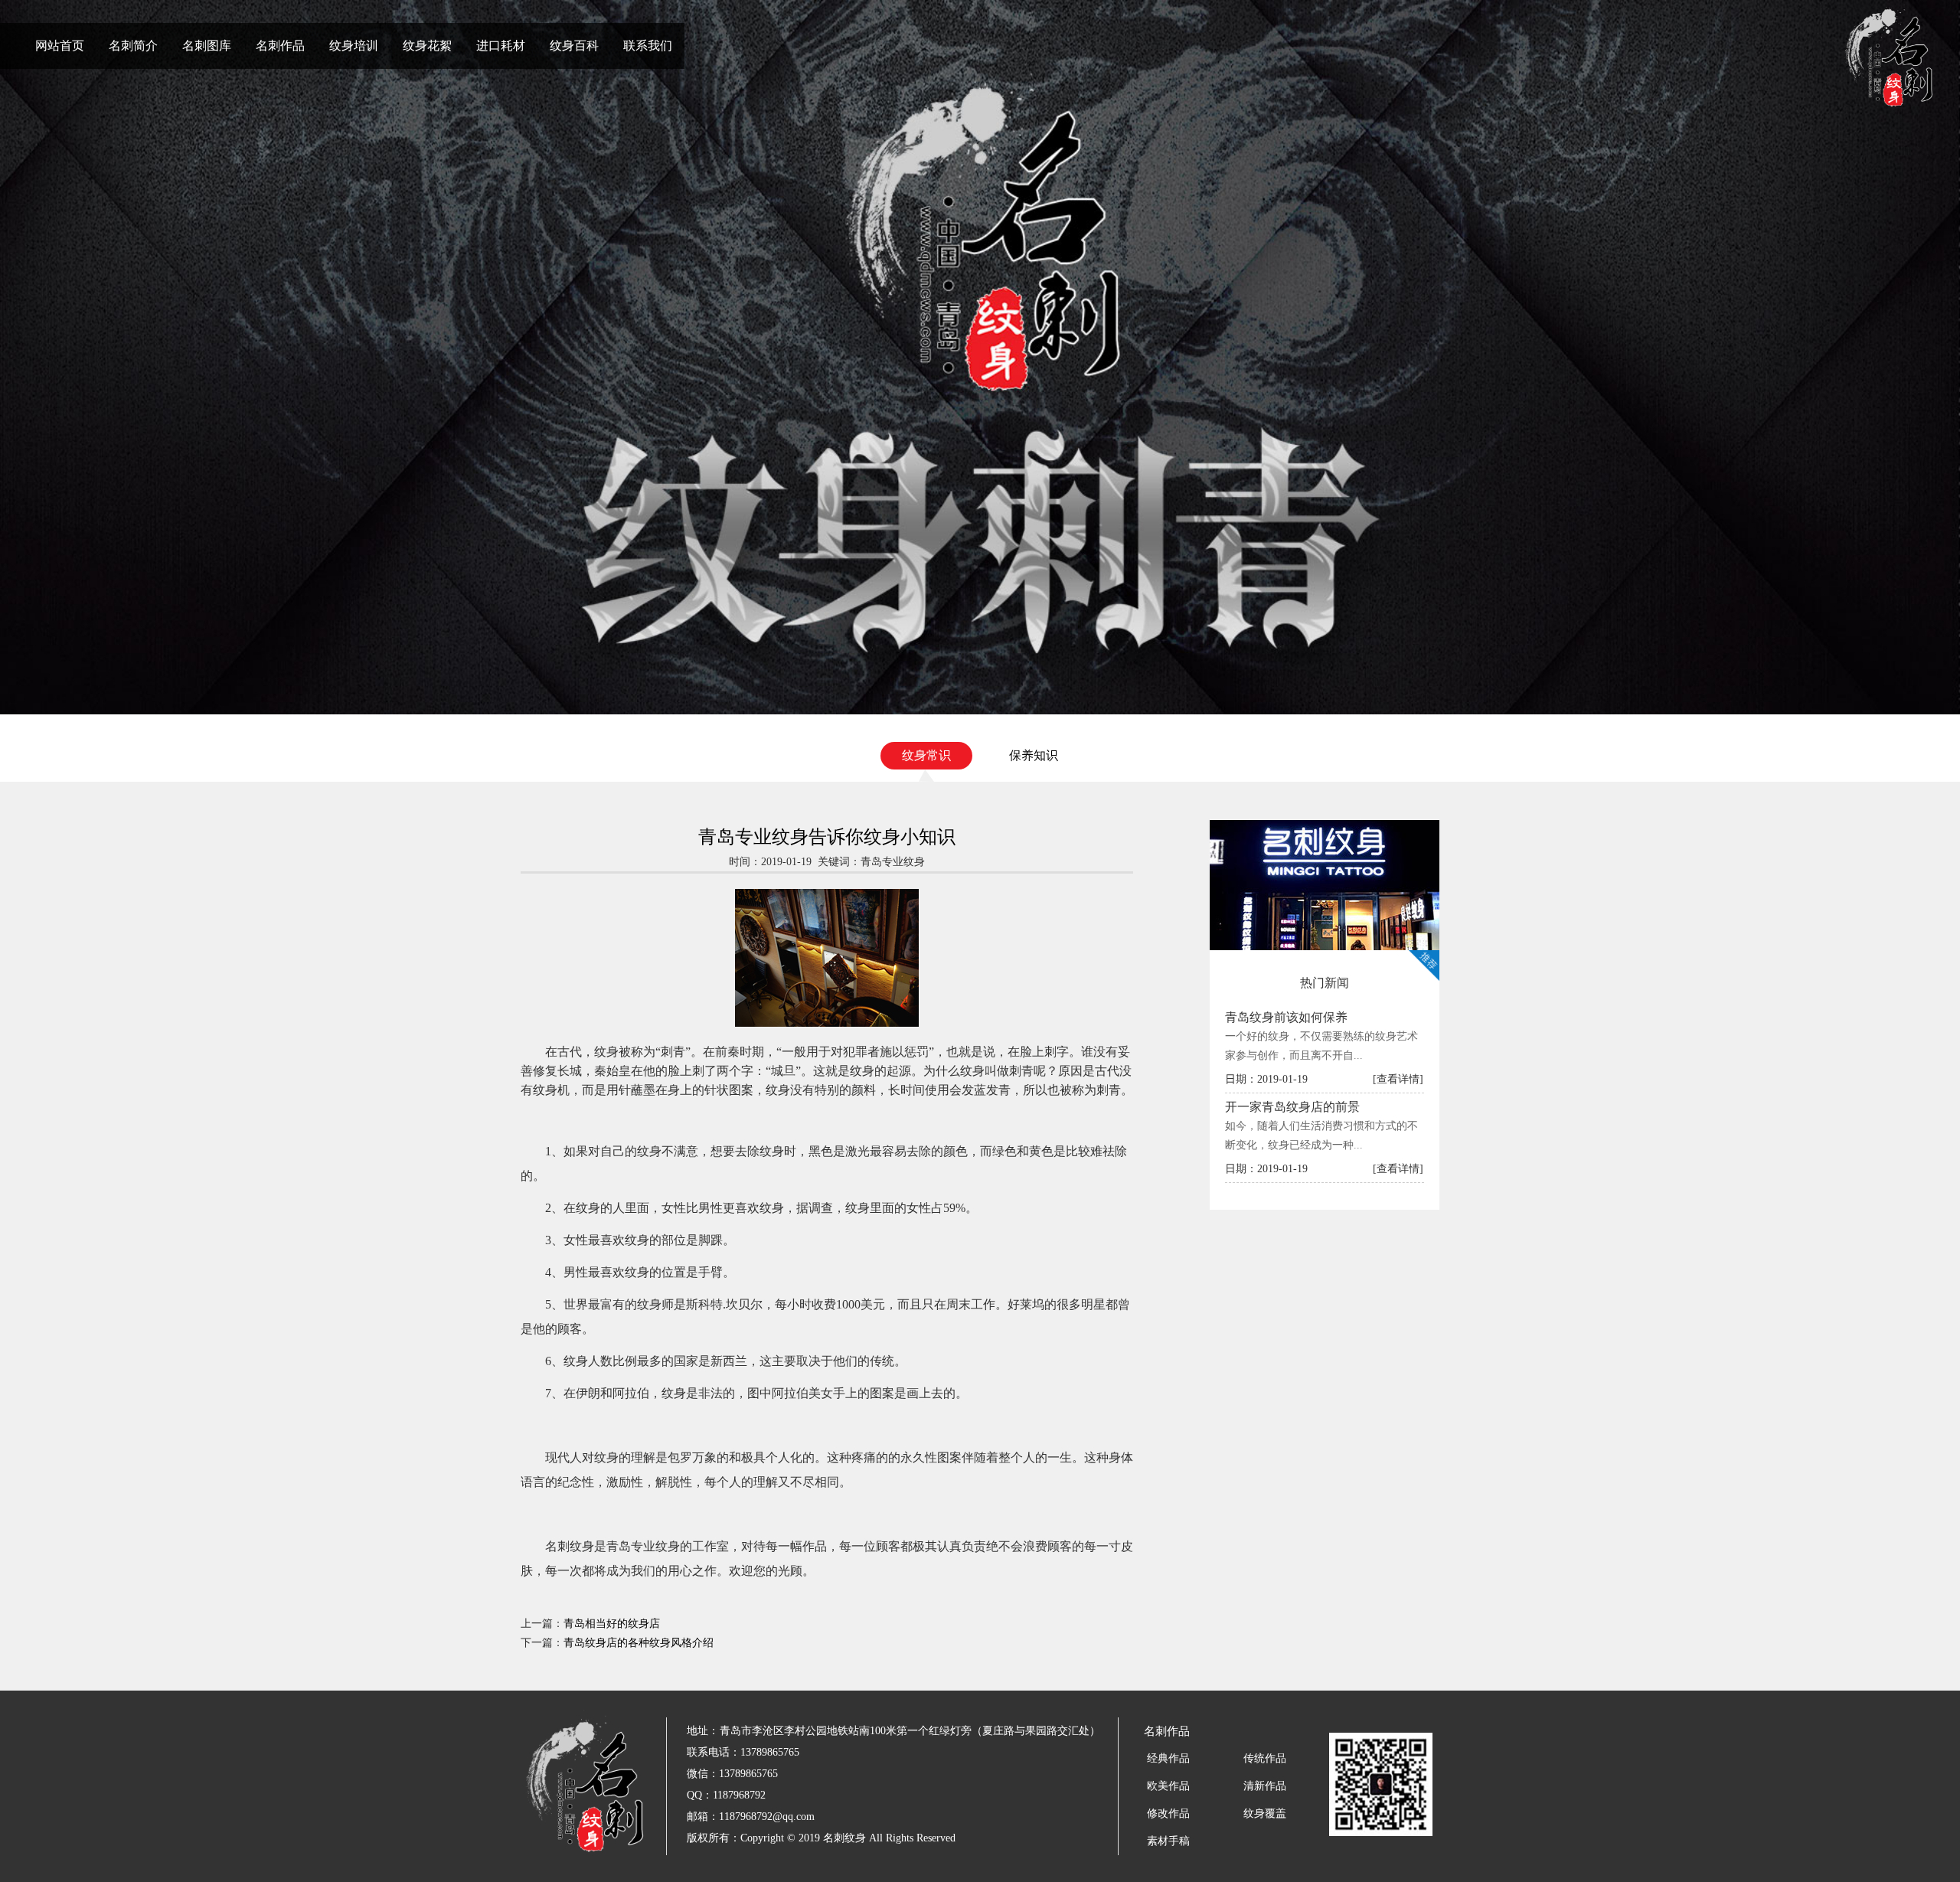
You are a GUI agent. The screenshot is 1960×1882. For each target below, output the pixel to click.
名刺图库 (207, 46)
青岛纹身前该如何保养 (1286, 1017)
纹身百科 (574, 46)
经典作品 (1168, 1758)
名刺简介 (133, 46)
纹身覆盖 (1265, 1813)
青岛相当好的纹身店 (612, 1624)
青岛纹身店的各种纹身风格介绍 (639, 1643)
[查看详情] (1398, 1079)
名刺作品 (280, 46)
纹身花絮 (427, 46)
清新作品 (1265, 1786)
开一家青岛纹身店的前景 (1292, 1107)
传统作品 (1265, 1758)
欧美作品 (1168, 1786)
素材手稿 (1168, 1841)
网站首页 (60, 46)
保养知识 (1034, 755)
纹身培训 (354, 46)
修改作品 (1168, 1813)
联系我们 (648, 46)
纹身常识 (926, 755)
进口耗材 (501, 46)
